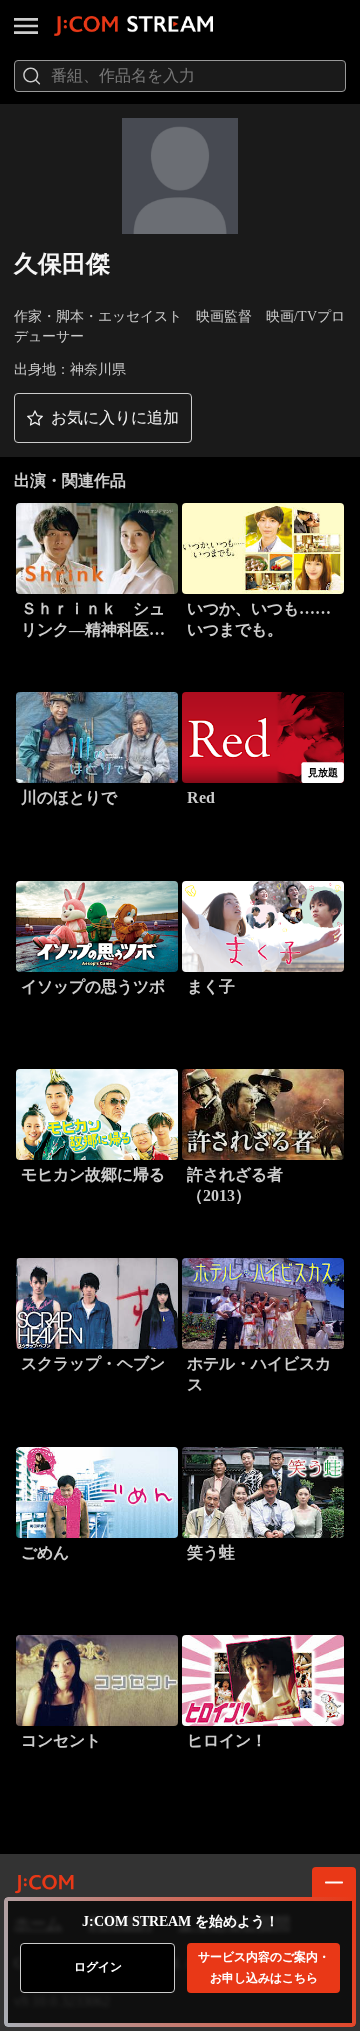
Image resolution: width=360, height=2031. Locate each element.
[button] (103, 418)
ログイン (98, 1967)
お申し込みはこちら (264, 1967)
